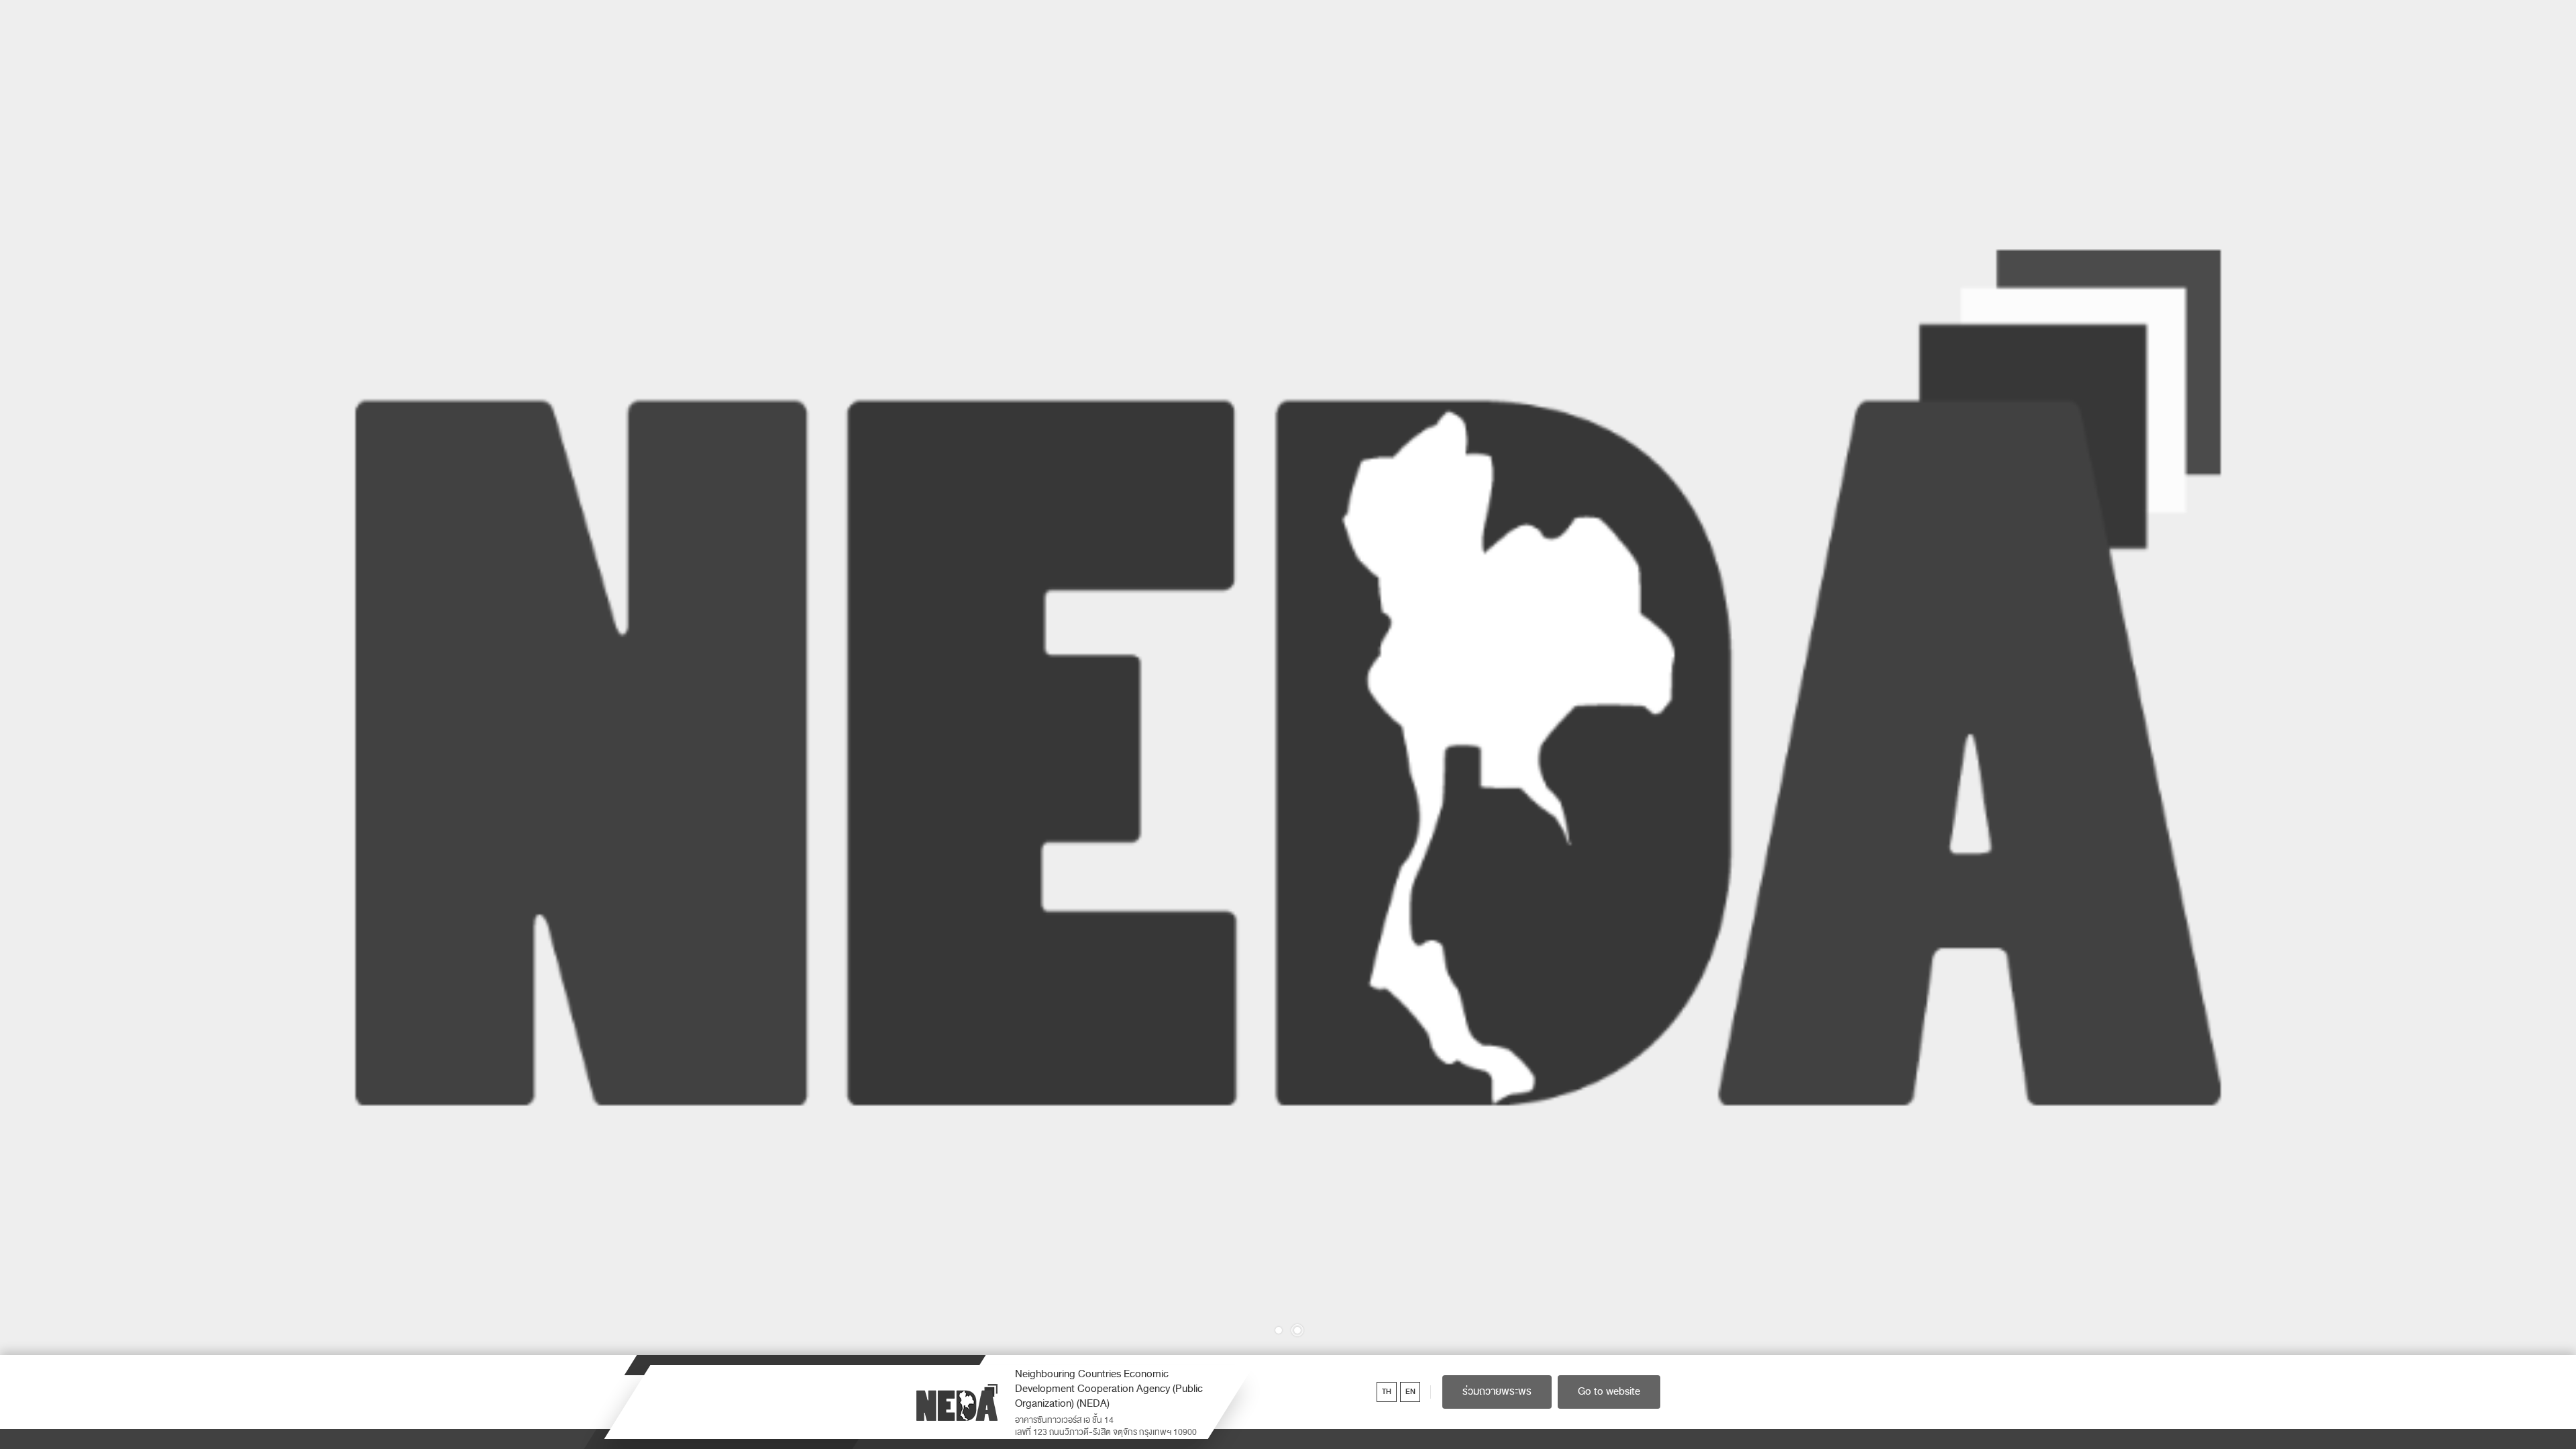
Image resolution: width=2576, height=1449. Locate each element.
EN (1410, 1392)
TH (1387, 1392)
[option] (1288, 678)
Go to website (1609, 1391)
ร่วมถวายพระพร (1497, 1391)
